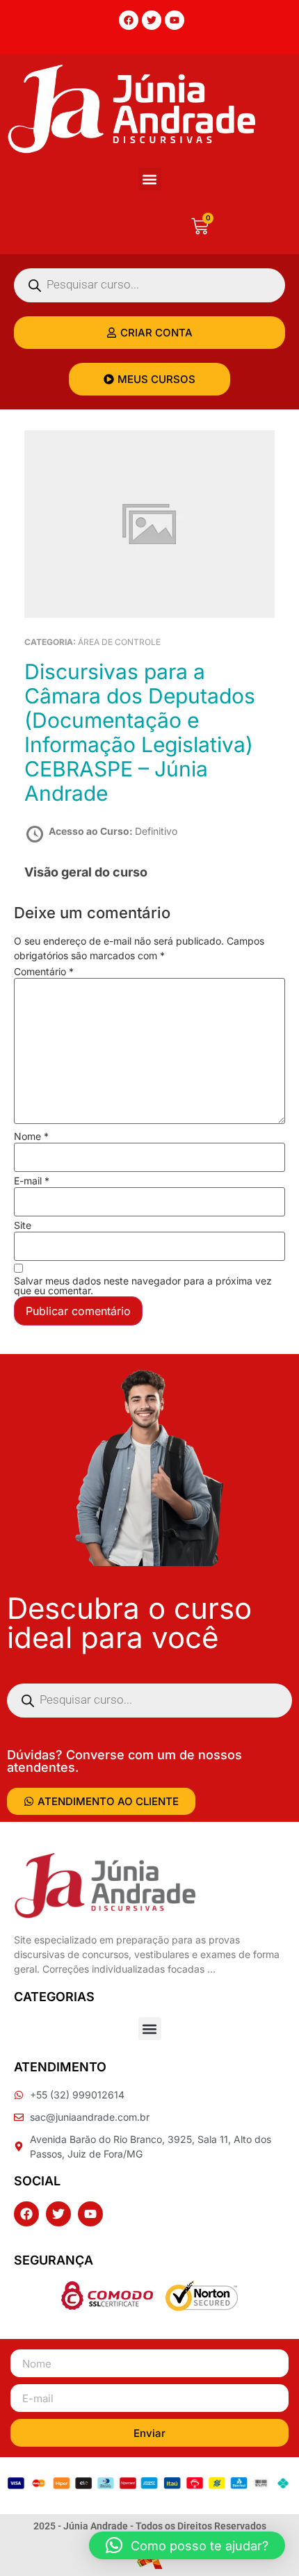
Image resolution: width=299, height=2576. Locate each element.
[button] (150, 179)
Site (23, 1225)
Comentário (44, 972)
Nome (31, 1136)
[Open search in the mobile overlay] (149, 285)
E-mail (32, 1181)
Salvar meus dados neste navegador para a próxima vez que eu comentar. (143, 1286)
